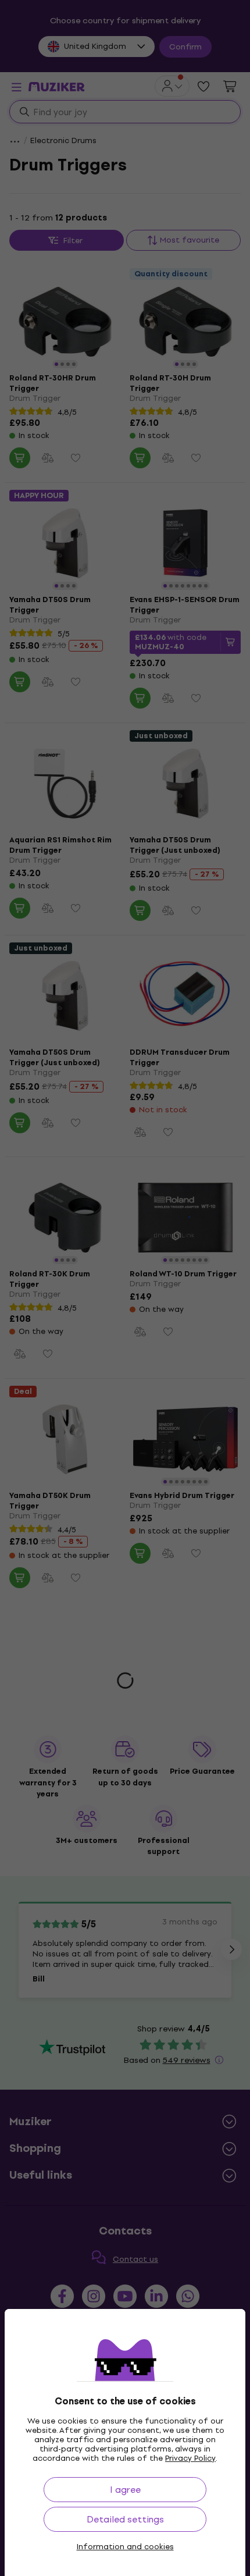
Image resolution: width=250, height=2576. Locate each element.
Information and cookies (125, 2547)
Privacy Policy (190, 2458)
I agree (125, 2490)
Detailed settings (125, 2519)
